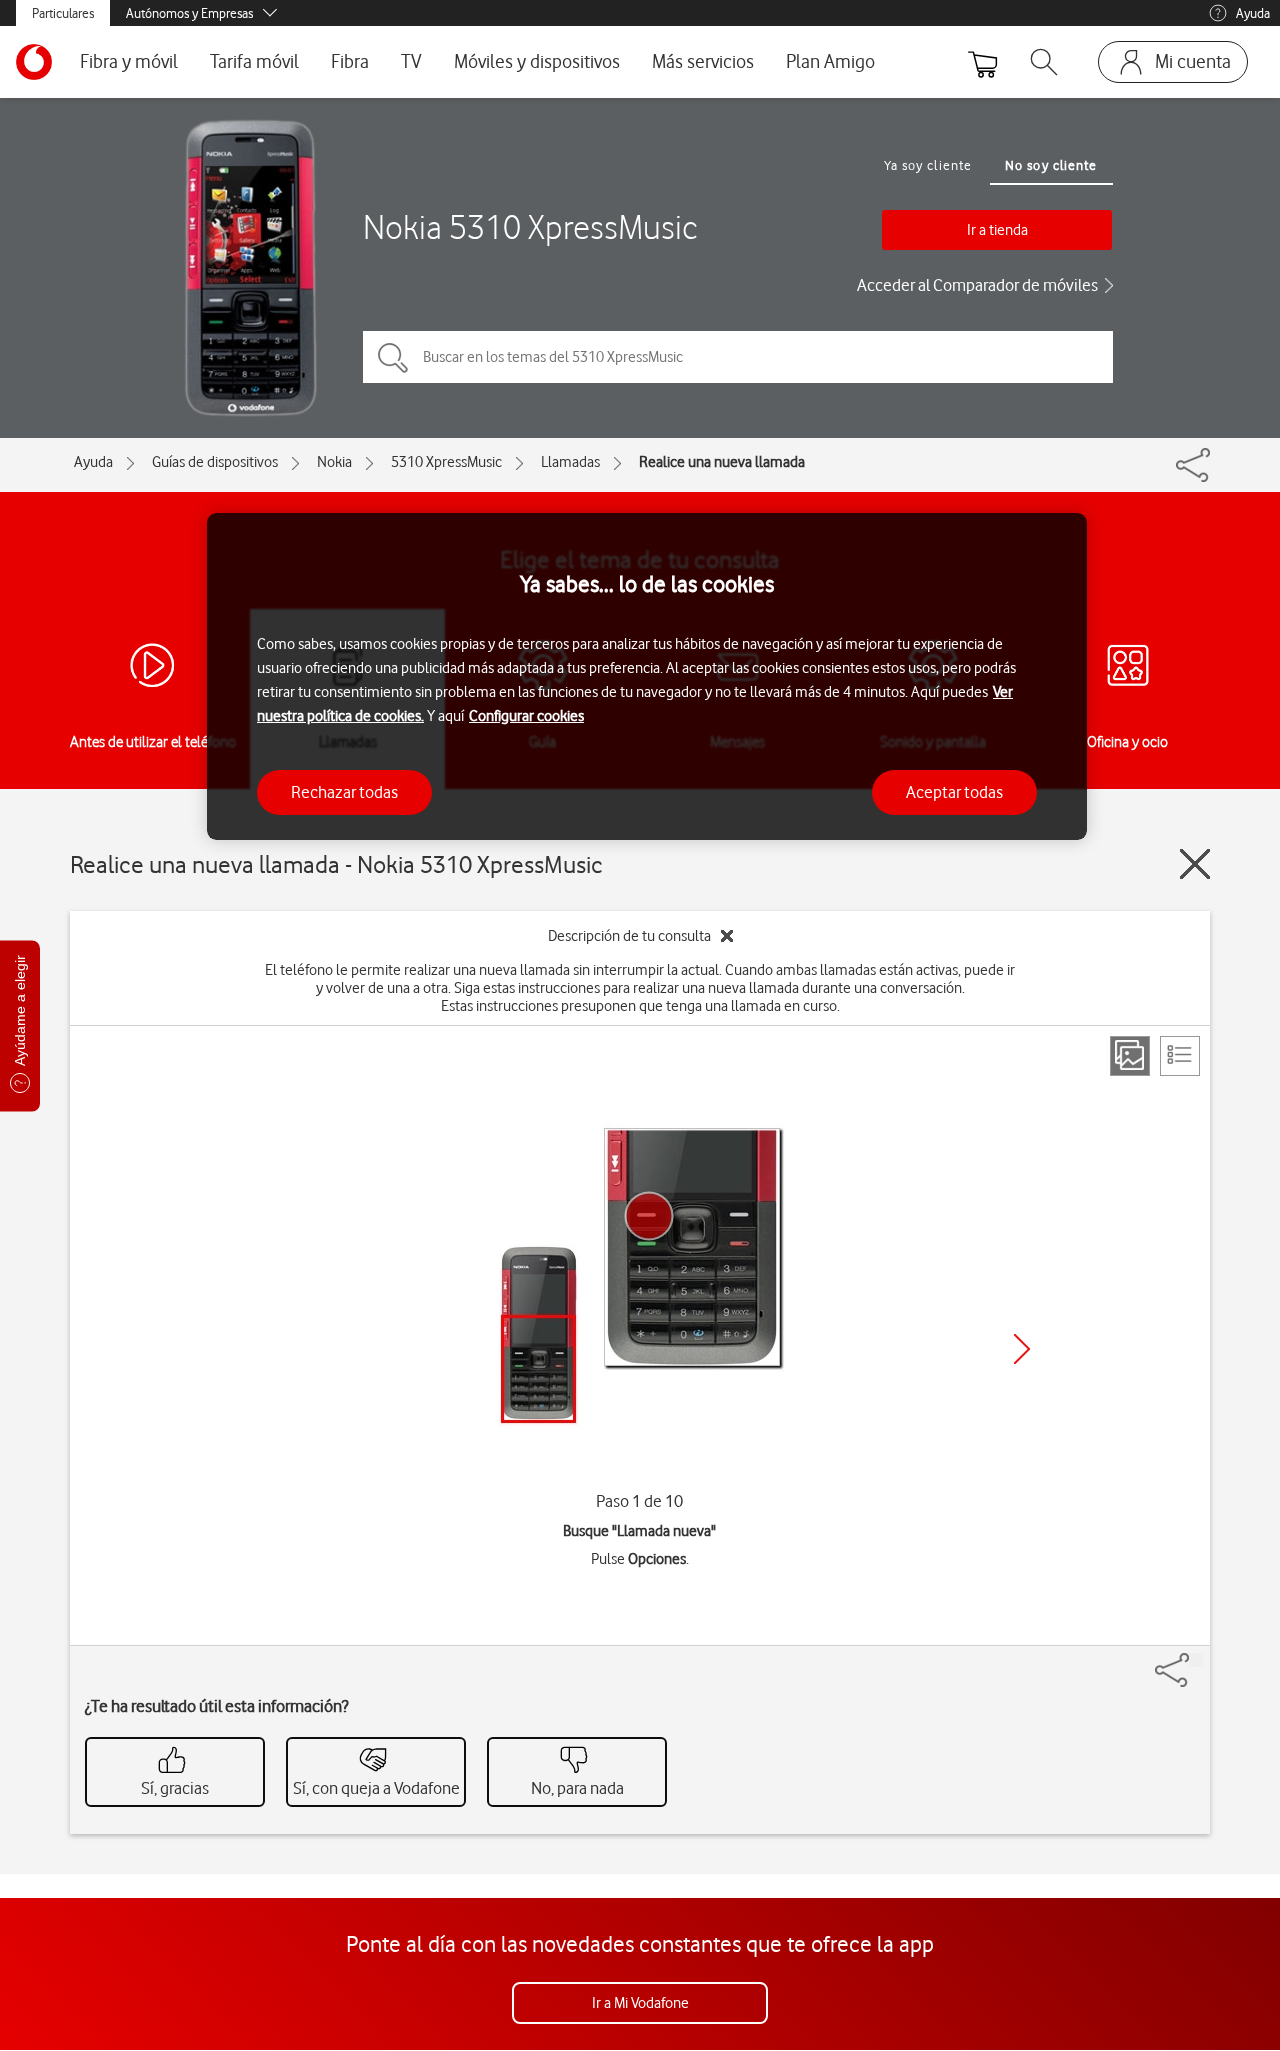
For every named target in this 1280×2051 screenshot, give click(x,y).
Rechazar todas (344, 791)
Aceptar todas (954, 791)
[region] (647, 676)
